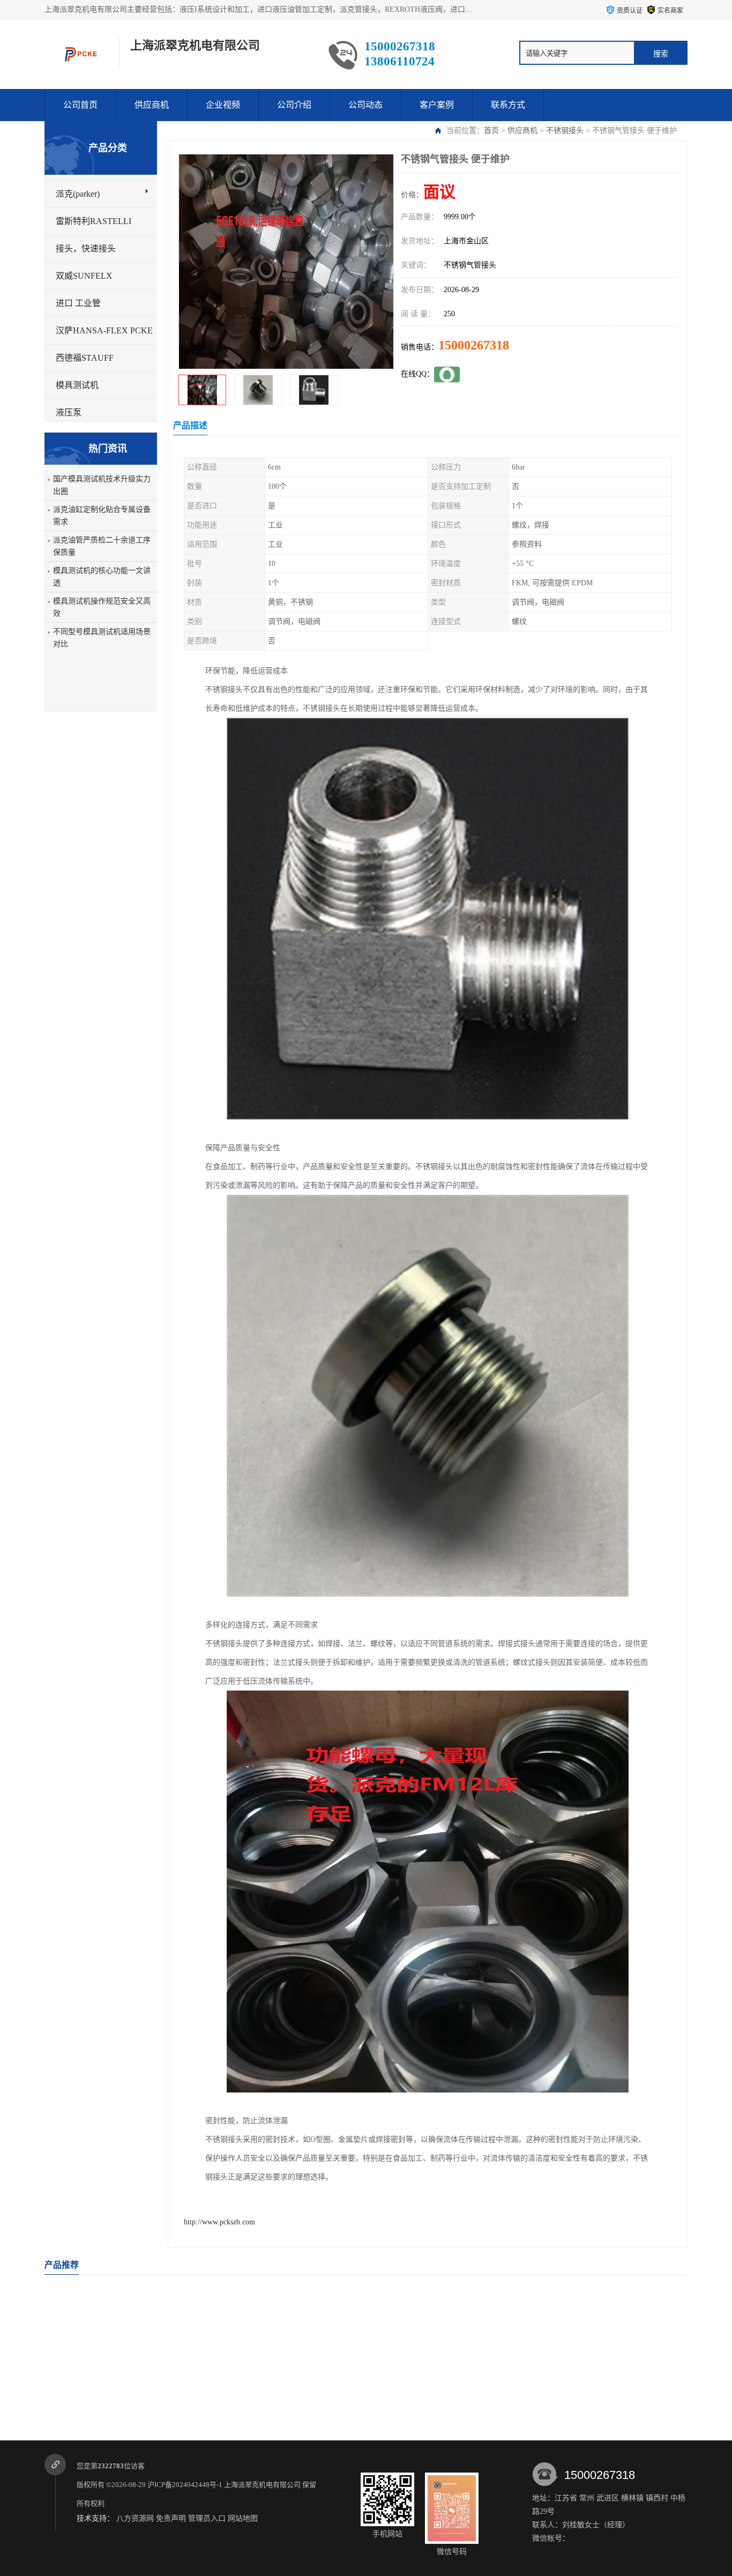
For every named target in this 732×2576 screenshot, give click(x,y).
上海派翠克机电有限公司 (262, 2485)
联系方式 (508, 105)
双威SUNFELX (84, 276)
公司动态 (365, 105)
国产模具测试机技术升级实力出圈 (102, 485)
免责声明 (171, 2518)
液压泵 (69, 412)
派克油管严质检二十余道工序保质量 (102, 546)
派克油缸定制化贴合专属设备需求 (102, 516)
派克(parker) (78, 194)
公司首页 (80, 105)
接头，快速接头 (86, 248)
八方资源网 (135, 2518)
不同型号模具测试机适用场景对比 (102, 638)
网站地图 (243, 2518)
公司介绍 (294, 105)
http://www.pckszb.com (219, 2222)
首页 (491, 131)
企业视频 (223, 105)
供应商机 (152, 105)
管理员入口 (207, 2518)
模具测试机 (77, 385)
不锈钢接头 (565, 131)
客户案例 (437, 105)
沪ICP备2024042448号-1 (185, 2485)
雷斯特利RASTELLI (94, 221)
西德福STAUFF (85, 358)
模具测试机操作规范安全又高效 (102, 607)
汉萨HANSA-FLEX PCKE (104, 330)
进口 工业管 (78, 303)
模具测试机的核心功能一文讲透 (102, 577)
